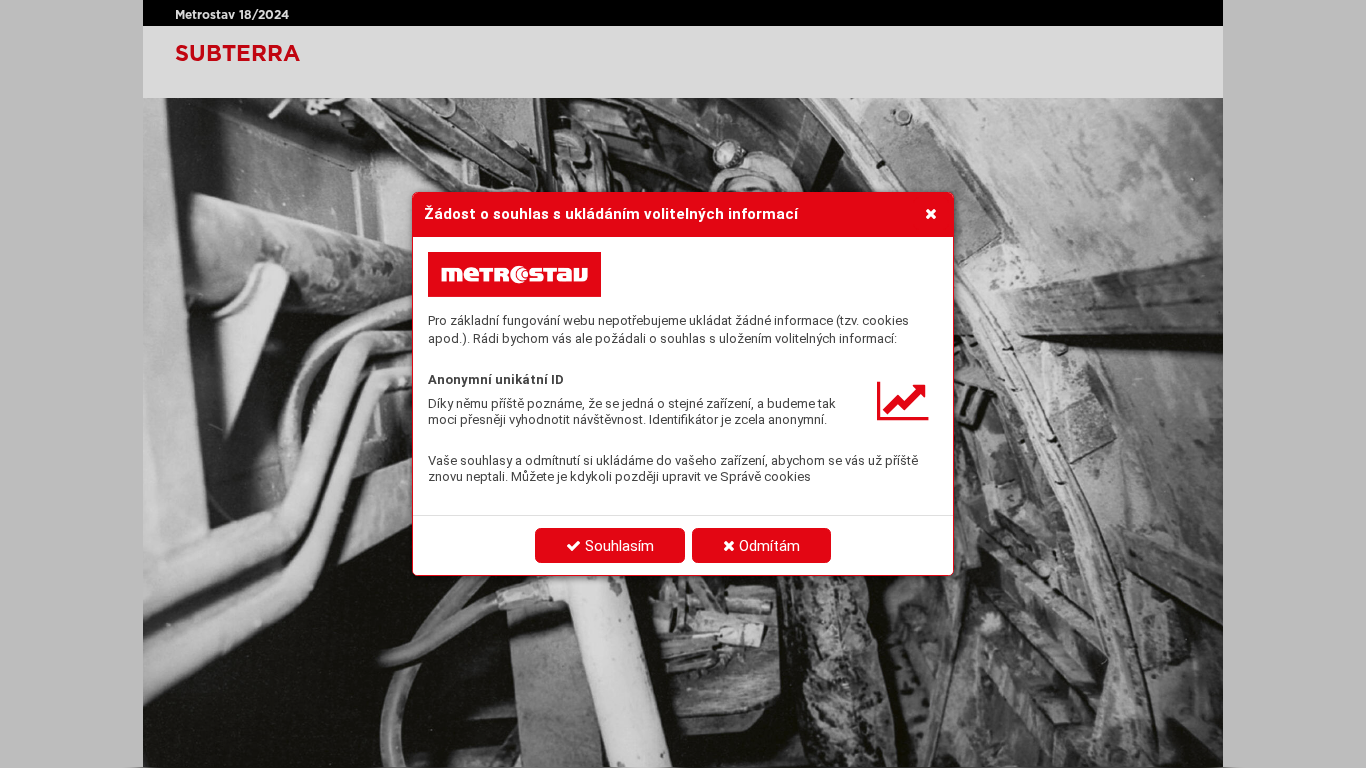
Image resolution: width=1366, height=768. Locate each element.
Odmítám (767, 546)
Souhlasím (617, 546)
